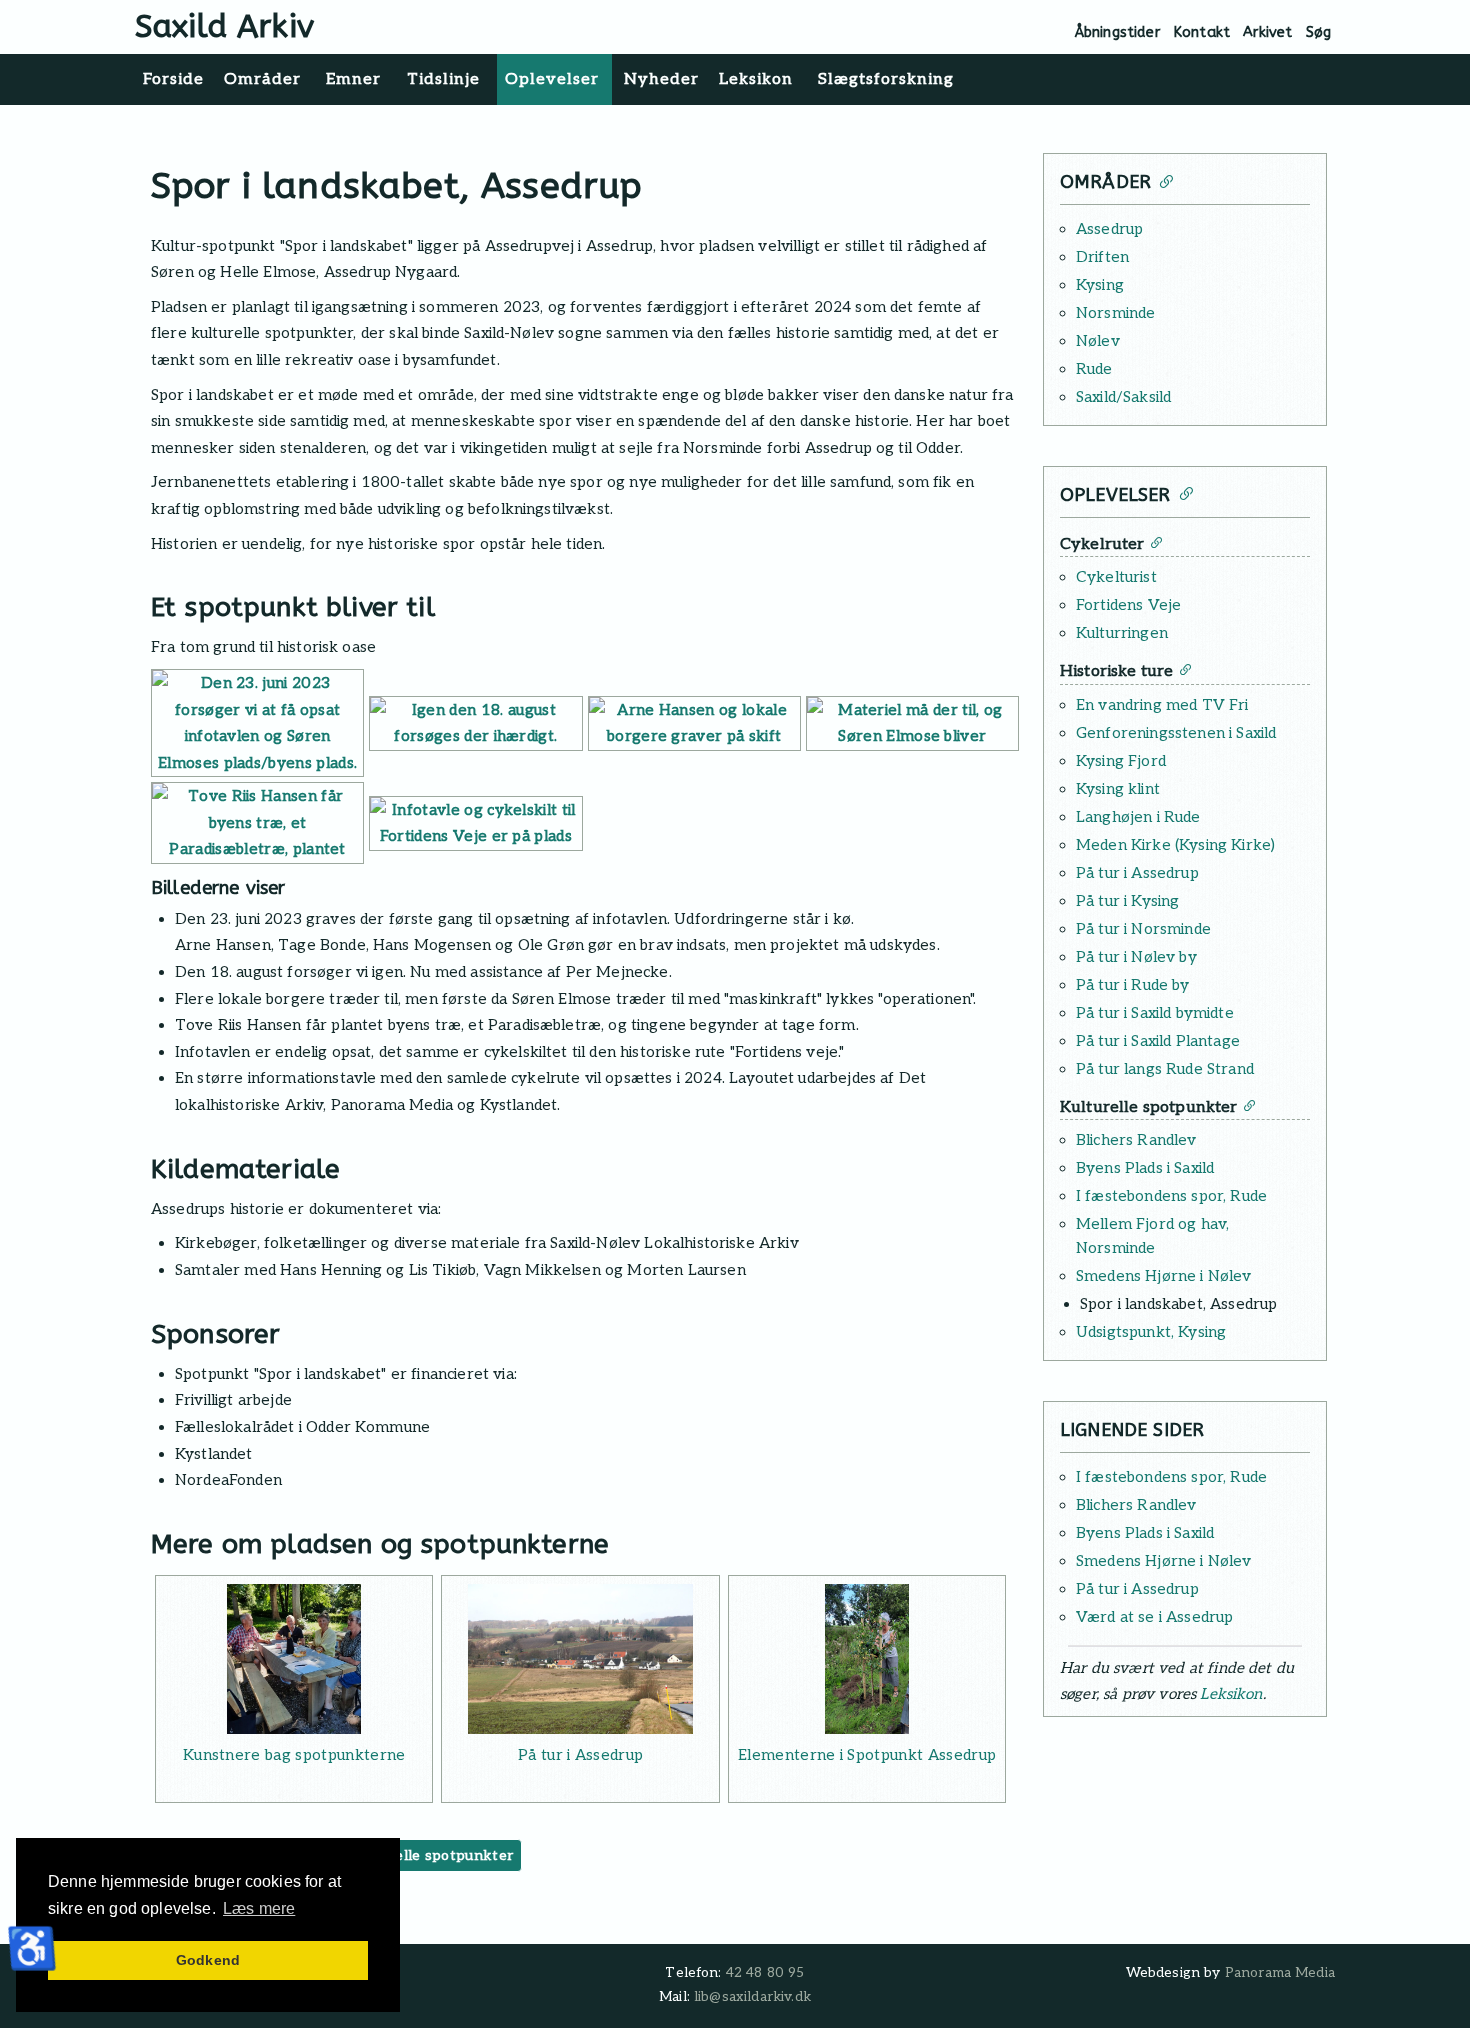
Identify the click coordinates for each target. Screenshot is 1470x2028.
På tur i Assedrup (580, 1755)
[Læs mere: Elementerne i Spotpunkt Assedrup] (867, 1659)
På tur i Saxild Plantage (1158, 1041)
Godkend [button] (208, 1960)
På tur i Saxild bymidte (1155, 1013)
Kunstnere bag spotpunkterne (294, 1755)
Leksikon (1231, 1694)
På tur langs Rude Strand (1165, 1069)
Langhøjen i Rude (1138, 817)
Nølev (1098, 341)
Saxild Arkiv (224, 26)
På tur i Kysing (1127, 901)
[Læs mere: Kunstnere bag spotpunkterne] (294, 1659)
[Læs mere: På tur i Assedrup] (580, 1659)
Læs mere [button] (259, 1908)
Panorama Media (1280, 1973)
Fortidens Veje (1128, 605)
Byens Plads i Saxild (1145, 1168)
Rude (1094, 369)
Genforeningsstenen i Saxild (1176, 733)
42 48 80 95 (765, 1973)
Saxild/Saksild (1123, 397)
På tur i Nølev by (1136, 957)
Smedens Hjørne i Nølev (1164, 1276)
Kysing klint (1118, 789)
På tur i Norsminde (1143, 929)
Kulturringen (1122, 633)
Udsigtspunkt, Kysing (1151, 1332)
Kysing (1100, 285)
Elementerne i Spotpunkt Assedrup (867, 1755)
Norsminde (1115, 313)
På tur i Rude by (1133, 985)
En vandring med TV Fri (1162, 705)
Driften (1102, 257)
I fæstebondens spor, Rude (1171, 1196)
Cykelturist (1116, 577)
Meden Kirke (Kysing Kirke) (1175, 845)
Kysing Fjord (1121, 761)
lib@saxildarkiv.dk (752, 1997)
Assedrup (1109, 229)
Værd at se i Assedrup (1154, 1617)
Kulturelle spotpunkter (432, 1855)
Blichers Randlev (1136, 1140)
